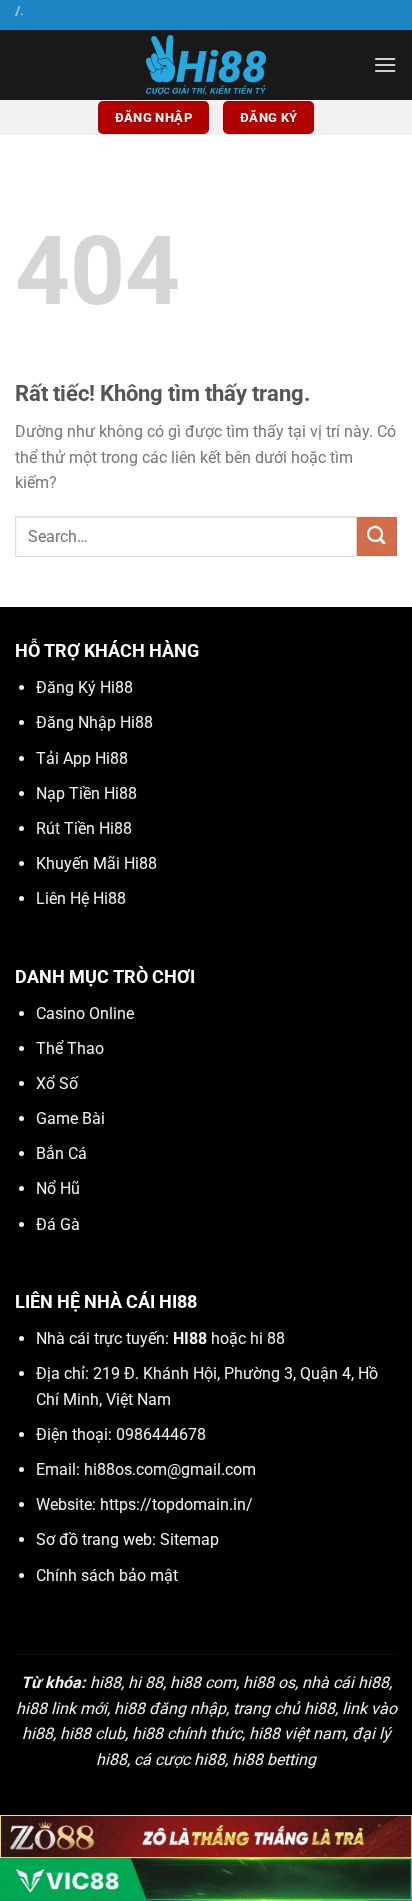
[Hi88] (206, 65)
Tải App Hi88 (82, 758)
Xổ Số (57, 1083)
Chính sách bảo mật (107, 1575)
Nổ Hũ (58, 1188)
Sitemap (189, 1539)
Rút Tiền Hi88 (84, 828)
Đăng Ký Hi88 (84, 687)
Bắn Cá (61, 1153)
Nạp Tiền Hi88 (86, 793)
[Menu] (385, 64)
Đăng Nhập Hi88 (94, 722)
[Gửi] (377, 536)
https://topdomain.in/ (176, 1504)
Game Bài (70, 1118)
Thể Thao (70, 1048)
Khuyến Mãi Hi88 (96, 863)
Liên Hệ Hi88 (81, 898)
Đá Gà (58, 1224)
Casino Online (85, 1013)
